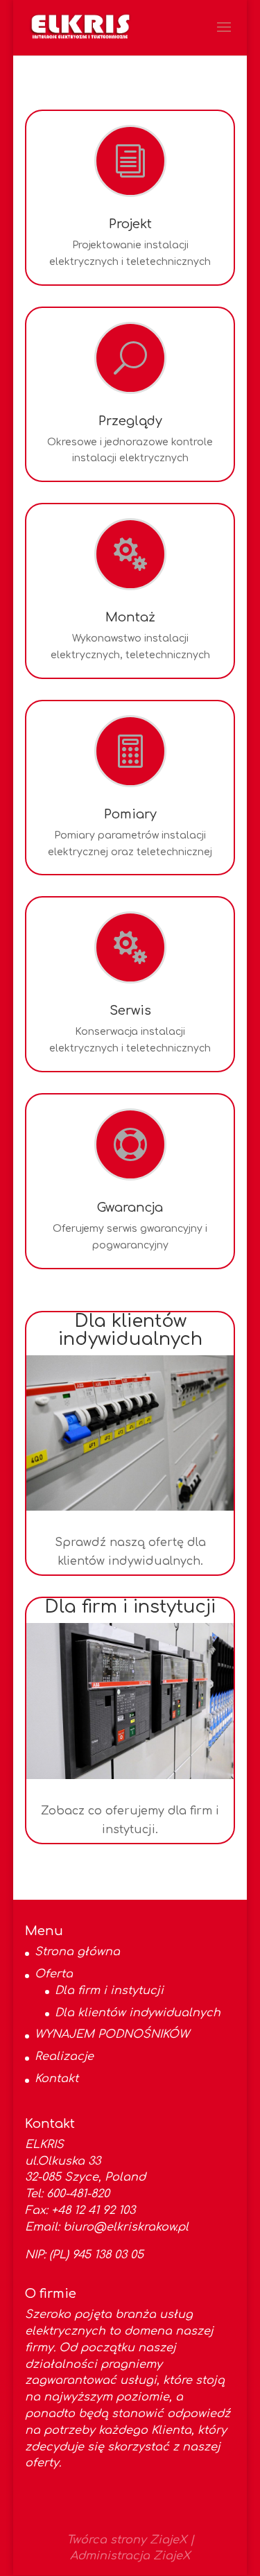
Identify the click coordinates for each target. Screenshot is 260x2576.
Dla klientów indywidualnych (138, 2013)
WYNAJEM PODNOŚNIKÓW (112, 2034)
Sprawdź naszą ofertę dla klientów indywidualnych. (130, 1552)
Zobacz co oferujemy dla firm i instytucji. (130, 1820)
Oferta (54, 1974)
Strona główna (77, 1952)
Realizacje (64, 2056)
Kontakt (57, 2079)
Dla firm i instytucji (109, 1991)
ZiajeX (168, 2540)
